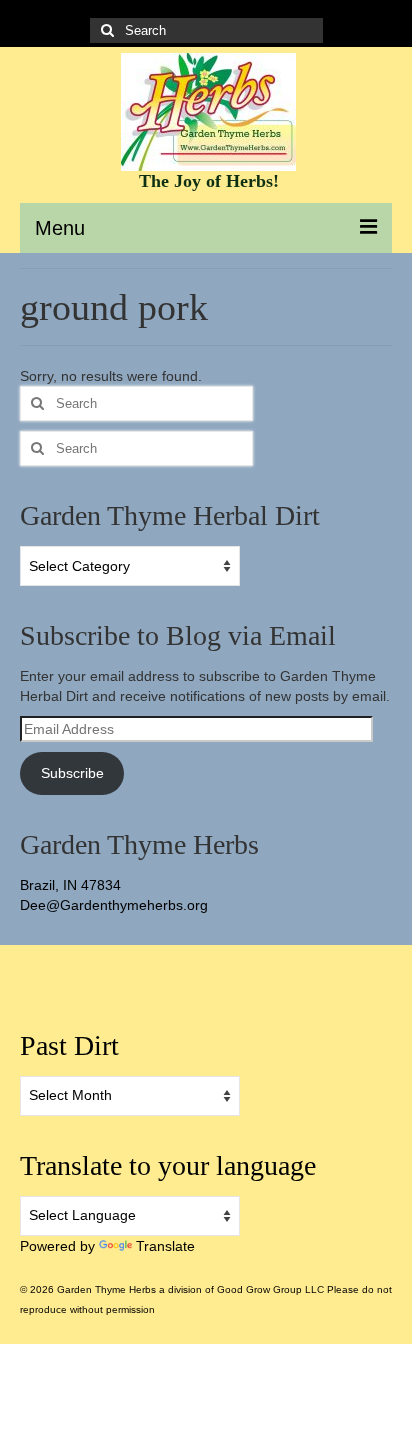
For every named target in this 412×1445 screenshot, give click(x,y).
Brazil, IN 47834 (70, 885)
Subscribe (72, 773)
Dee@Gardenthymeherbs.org (114, 905)
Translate (165, 1246)
